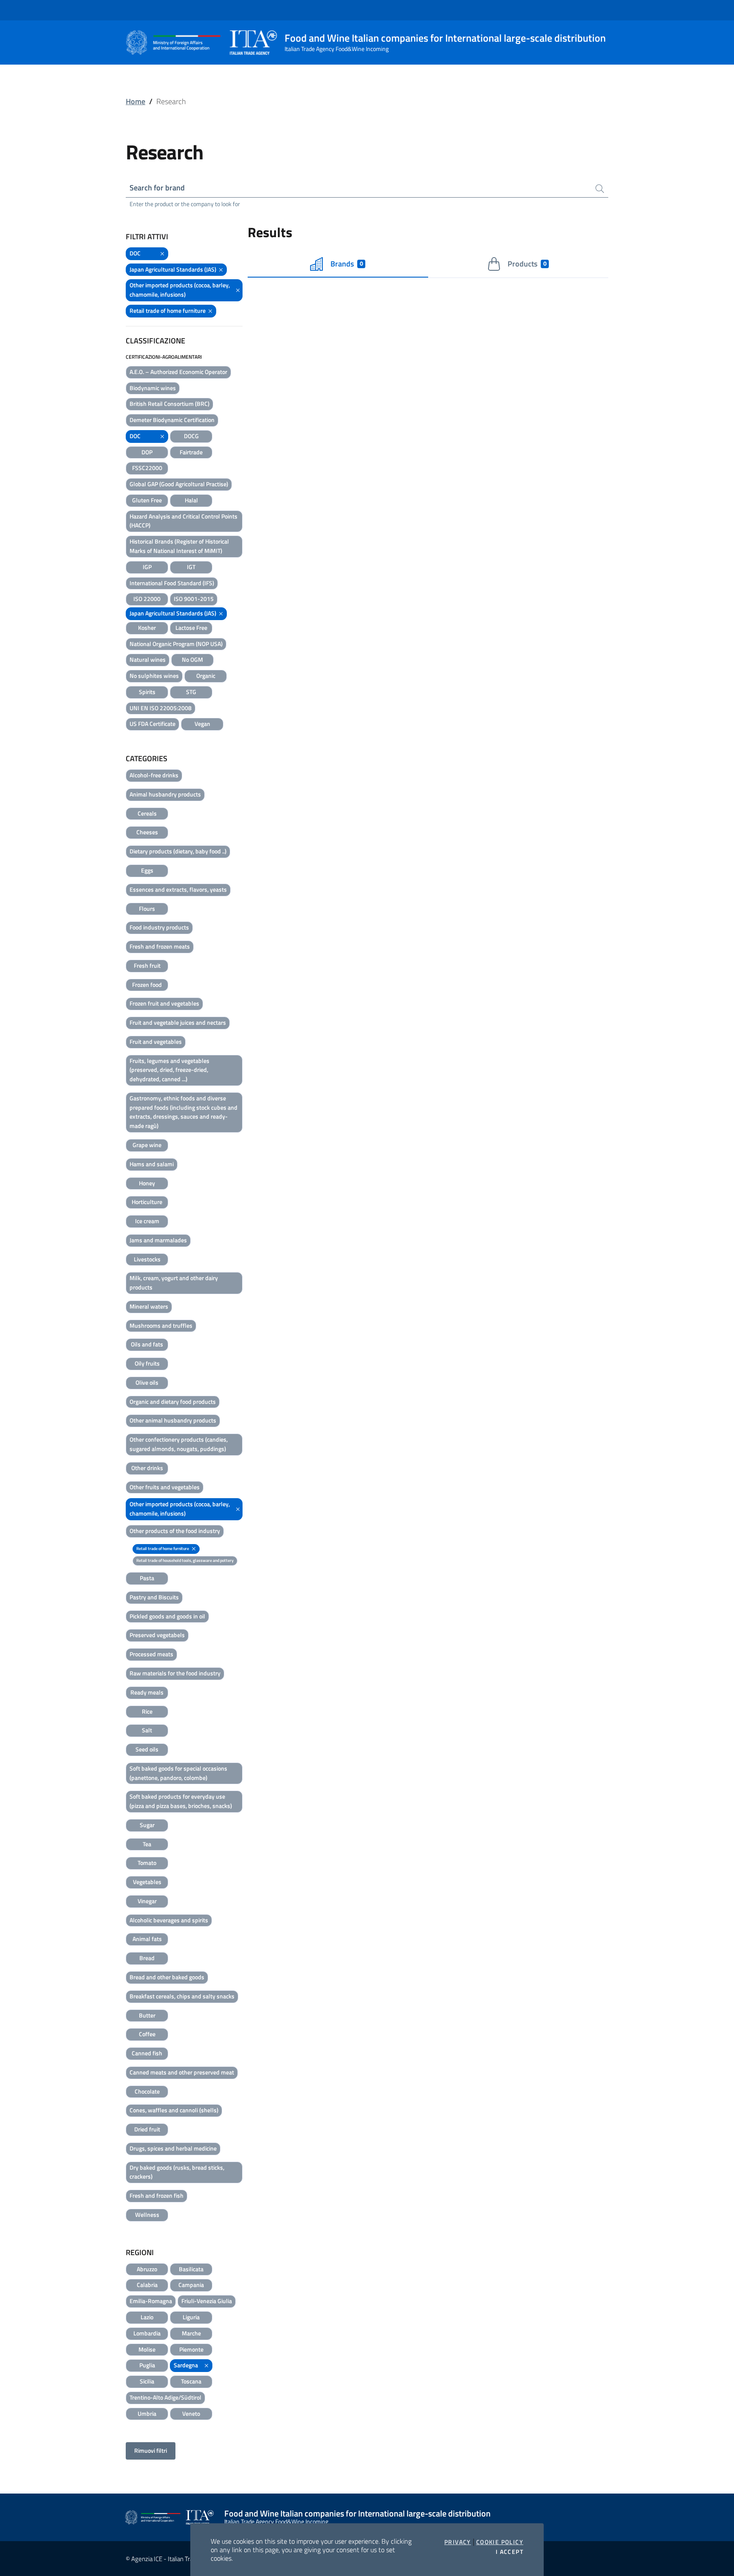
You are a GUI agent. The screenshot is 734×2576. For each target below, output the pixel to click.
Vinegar (147, 1901)
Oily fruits (147, 1363)
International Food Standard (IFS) (172, 583)
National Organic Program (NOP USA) (176, 644)
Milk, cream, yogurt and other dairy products (174, 1282)
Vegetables (147, 1882)
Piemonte (191, 2349)
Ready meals (147, 1692)
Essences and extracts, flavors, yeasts (178, 889)
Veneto (191, 2413)
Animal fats (147, 1939)
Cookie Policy (500, 2542)
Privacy (458, 2542)
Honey (147, 1183)
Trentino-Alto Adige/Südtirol (165, 2397)
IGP (147, 567)
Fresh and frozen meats (160, 946)
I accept (510, 2552)
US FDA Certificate (152, 724)
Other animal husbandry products (173, 1420)
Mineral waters (149, 1306)
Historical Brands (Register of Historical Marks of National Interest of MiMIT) (179, 546)
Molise (147, 2349)
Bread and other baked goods (167, 1977)
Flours (147, 908)
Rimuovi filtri (151, 2450)
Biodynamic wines (153, 388)
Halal (191, 500)
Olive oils (147, 1382)
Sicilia (147, 2381)
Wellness (147, 2215)
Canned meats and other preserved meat (182, 2072)
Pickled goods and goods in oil (167, 1616)
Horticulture (147, 1202)
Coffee (147, 2034)
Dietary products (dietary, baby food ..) (178, 851)
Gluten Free (147, 500)
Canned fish (147, 2053)
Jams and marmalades (158, 1240)
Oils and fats (147, 1344)
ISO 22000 (147, 599)
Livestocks (147, 1259)
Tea (147, 1844)
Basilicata (191, 2269)
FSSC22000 (147, 468)
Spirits (147, 692)
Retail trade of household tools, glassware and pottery (185, 1560)
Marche (191, 2333)
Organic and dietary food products (173, 1401)
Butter (147, 2015)
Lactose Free (191, 628)
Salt (147, 1730)
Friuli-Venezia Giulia (207, 2301)
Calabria (147, 2285)
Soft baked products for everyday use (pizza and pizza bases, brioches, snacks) (181, 1801)
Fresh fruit (147, 965)
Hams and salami (152, 1164)
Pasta (147, 1578)
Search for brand (157, 188)
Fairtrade (191, 452)
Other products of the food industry (175, 1531)
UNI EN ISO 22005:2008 (161, 708)
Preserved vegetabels (157, 1635)
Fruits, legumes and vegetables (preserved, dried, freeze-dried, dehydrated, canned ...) (169, 1070)
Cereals (147, 813)
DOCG (191, 436)
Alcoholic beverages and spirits (169, 1920)
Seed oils (147, 1749)
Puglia (147, 2365)
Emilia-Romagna (151, 2301)
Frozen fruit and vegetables (164, 1003)
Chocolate (147, 2091)
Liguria (191, 2317)
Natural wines (148, 659)
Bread (147, 1958)
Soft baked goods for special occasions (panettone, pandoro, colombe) (178, 1773)
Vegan (202, 724)
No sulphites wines (154, 676)
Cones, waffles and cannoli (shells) (174, 2110)
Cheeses (147, 832)
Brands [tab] (347, 264)
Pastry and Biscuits (154, 1597)
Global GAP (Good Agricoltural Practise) (179, 484)
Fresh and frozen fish (157, 2195)
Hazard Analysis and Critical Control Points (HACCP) (183, 521)
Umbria (147, 2413)
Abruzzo (147, 2269)
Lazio (147, 2317)
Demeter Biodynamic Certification (172, 420)
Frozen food (147, 985)
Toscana (191, 2381)
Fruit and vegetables (156, 1041)
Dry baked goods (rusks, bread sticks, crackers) (177, 2172)
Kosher (147, 628)
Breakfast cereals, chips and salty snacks (182, 1996)
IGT (191, 567)
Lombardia (147, 2333)
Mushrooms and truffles (161, 1325)
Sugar (147, 1825)
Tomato (147, 1863)
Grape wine (147, 1145)
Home (136, 101)
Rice (147, 1711)
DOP (147, 452)
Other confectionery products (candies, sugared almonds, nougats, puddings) (179, 1444)
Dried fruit (147, 2129)
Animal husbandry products (165, 794)
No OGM (192, 659)
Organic (206, 676)
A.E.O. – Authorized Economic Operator (178, 372)
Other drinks (147, 1468)
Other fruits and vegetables (165, 1487)
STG (191, 692)
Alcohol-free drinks (154, 775)
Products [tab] (527, 264)
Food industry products (159, 927)
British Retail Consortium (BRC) (169, 404)
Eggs (147, 870)
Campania (191, 2285)
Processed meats (151, 1654)
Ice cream (147, 1221)
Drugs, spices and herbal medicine (173, 2148)
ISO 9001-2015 (194, 599)
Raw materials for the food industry (175, 1673)
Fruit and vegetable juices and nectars (178, 1022)
